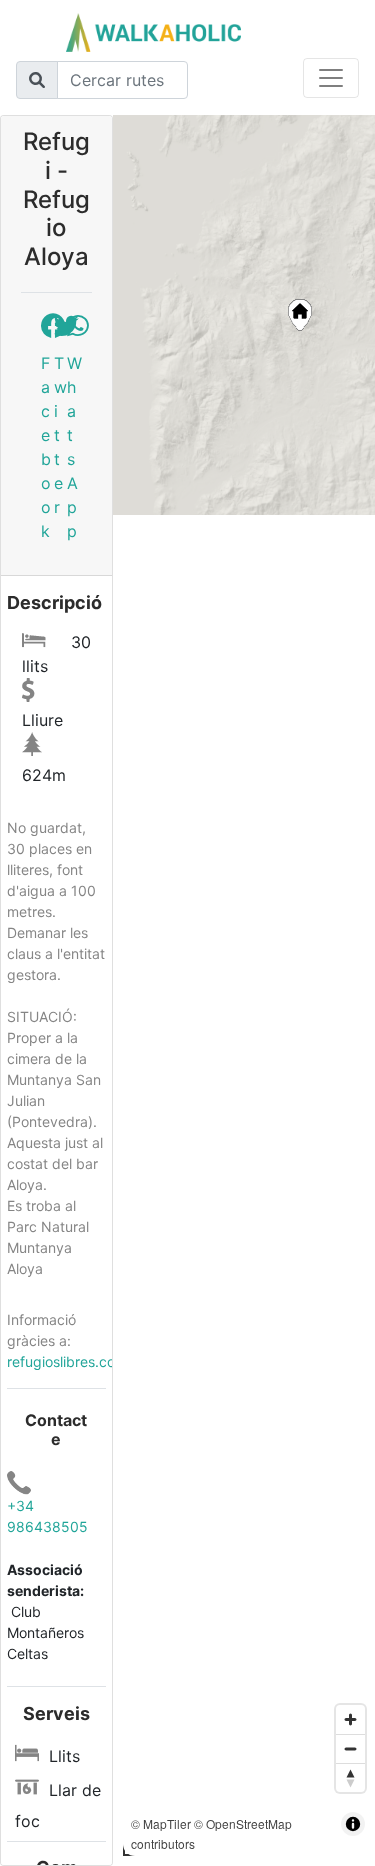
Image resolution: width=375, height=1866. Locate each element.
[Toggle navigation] (331, 78)
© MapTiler (161, 1823)
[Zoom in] (350, 1719)
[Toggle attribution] (353, 1824)
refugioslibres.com (67, 1361)
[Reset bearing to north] (350, 1777)
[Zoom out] (350, 1748)
